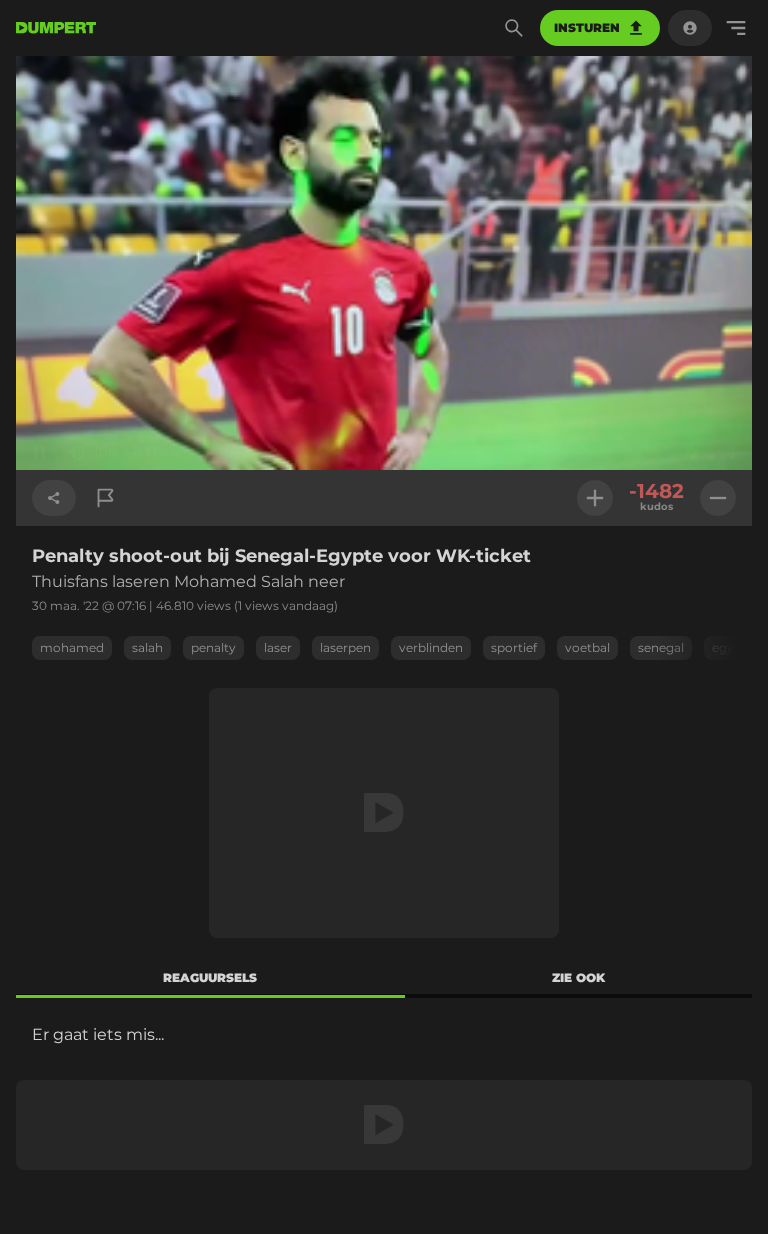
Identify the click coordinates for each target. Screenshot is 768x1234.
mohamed (72, 647)
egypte (733, 647)
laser (278, 647)
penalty (213, 647)
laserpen (345, 647)
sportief (514, 647)
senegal (661, 647)
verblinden (431, 647)
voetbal (587, 647)
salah (147, 647)
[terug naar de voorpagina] (56, 28)
